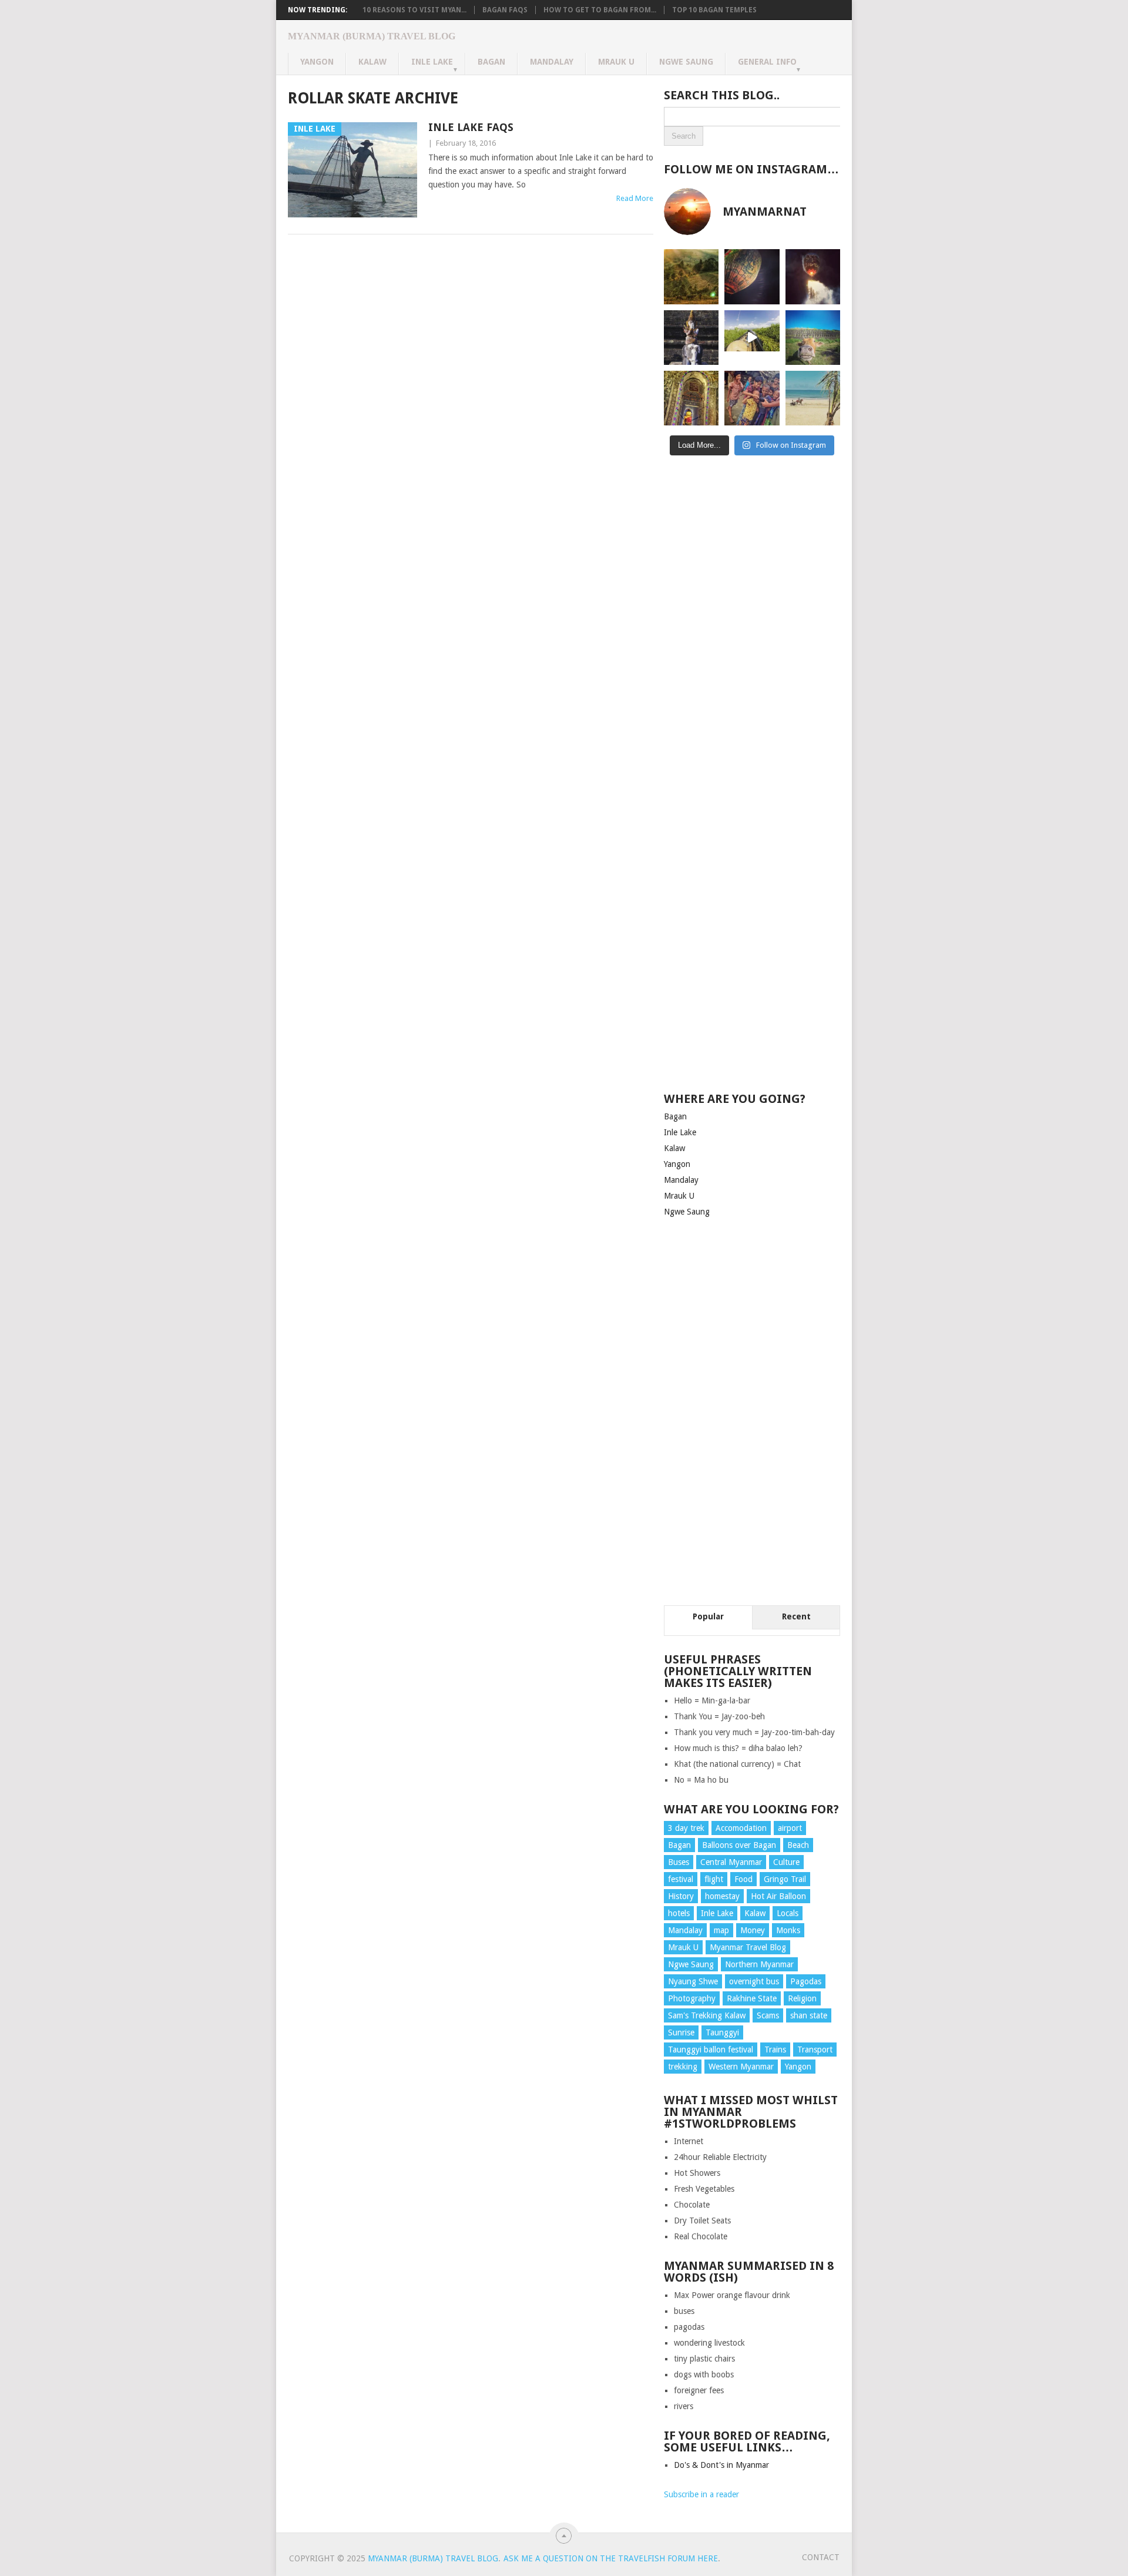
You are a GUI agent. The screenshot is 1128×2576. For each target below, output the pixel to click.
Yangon (317, 62)
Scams (768, 2015)
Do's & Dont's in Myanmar (721, 2465)
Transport (815, 2050)
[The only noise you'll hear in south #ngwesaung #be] (813, 398)
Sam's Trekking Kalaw (707, 2015)
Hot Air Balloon (778, 1896)
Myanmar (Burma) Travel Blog (372, 36)
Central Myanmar (731, 1862)
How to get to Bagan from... (600, 10)
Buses (679, 1862)
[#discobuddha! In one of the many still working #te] (691, 398)
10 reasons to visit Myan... (414, 10)
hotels (679, 1913)
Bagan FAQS (505, 10)
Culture (786, 1862)
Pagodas (806, 1981)
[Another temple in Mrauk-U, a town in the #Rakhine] (691, 338)
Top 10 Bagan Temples (714, 10)
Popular (708, 1616)
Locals (788, 1913)
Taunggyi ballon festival (711, 2050)
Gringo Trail (785, 1879)
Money (753, 1930)
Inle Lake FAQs (471, 127)
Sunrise (681, 2032)
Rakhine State (752, 1998)
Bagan (491, 62)
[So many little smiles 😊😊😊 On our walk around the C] (752, 398)
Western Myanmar (741, 2067)
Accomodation (741, 1828)
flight (714, 1879)
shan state (809, 2015)
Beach (798, 1845)
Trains (775, 2050)
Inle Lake (432, 62)
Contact (821, 2557)
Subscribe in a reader (701, 2494)
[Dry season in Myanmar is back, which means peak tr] (813, 338)
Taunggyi (722, 2032)
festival (681, 1879)
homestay (722, 1896)
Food (743, 1879)
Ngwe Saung (686, 62)
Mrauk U (616, 62)
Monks (788, 1930)
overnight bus (754, 1981)
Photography (692, 1998)
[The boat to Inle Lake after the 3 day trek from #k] (752, 338)
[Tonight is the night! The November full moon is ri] (752, 276)
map (721, 1930)
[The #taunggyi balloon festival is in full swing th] (813, 276)
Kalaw (372, 62)
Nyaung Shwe (693, 1981)
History (681, 1896)
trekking (683, 2067)
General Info (767, 62)
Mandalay (552, 62)
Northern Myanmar (759, 1964)
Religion (802, 1998)
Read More (635, 198)
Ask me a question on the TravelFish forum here (611, 2558)
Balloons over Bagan (739, 1845)
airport (790, 1828)
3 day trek (686, 1828)
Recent (796, 1616)
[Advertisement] (752, 655)
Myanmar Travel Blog (748, 1947)
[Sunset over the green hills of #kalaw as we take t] (691, 276)
